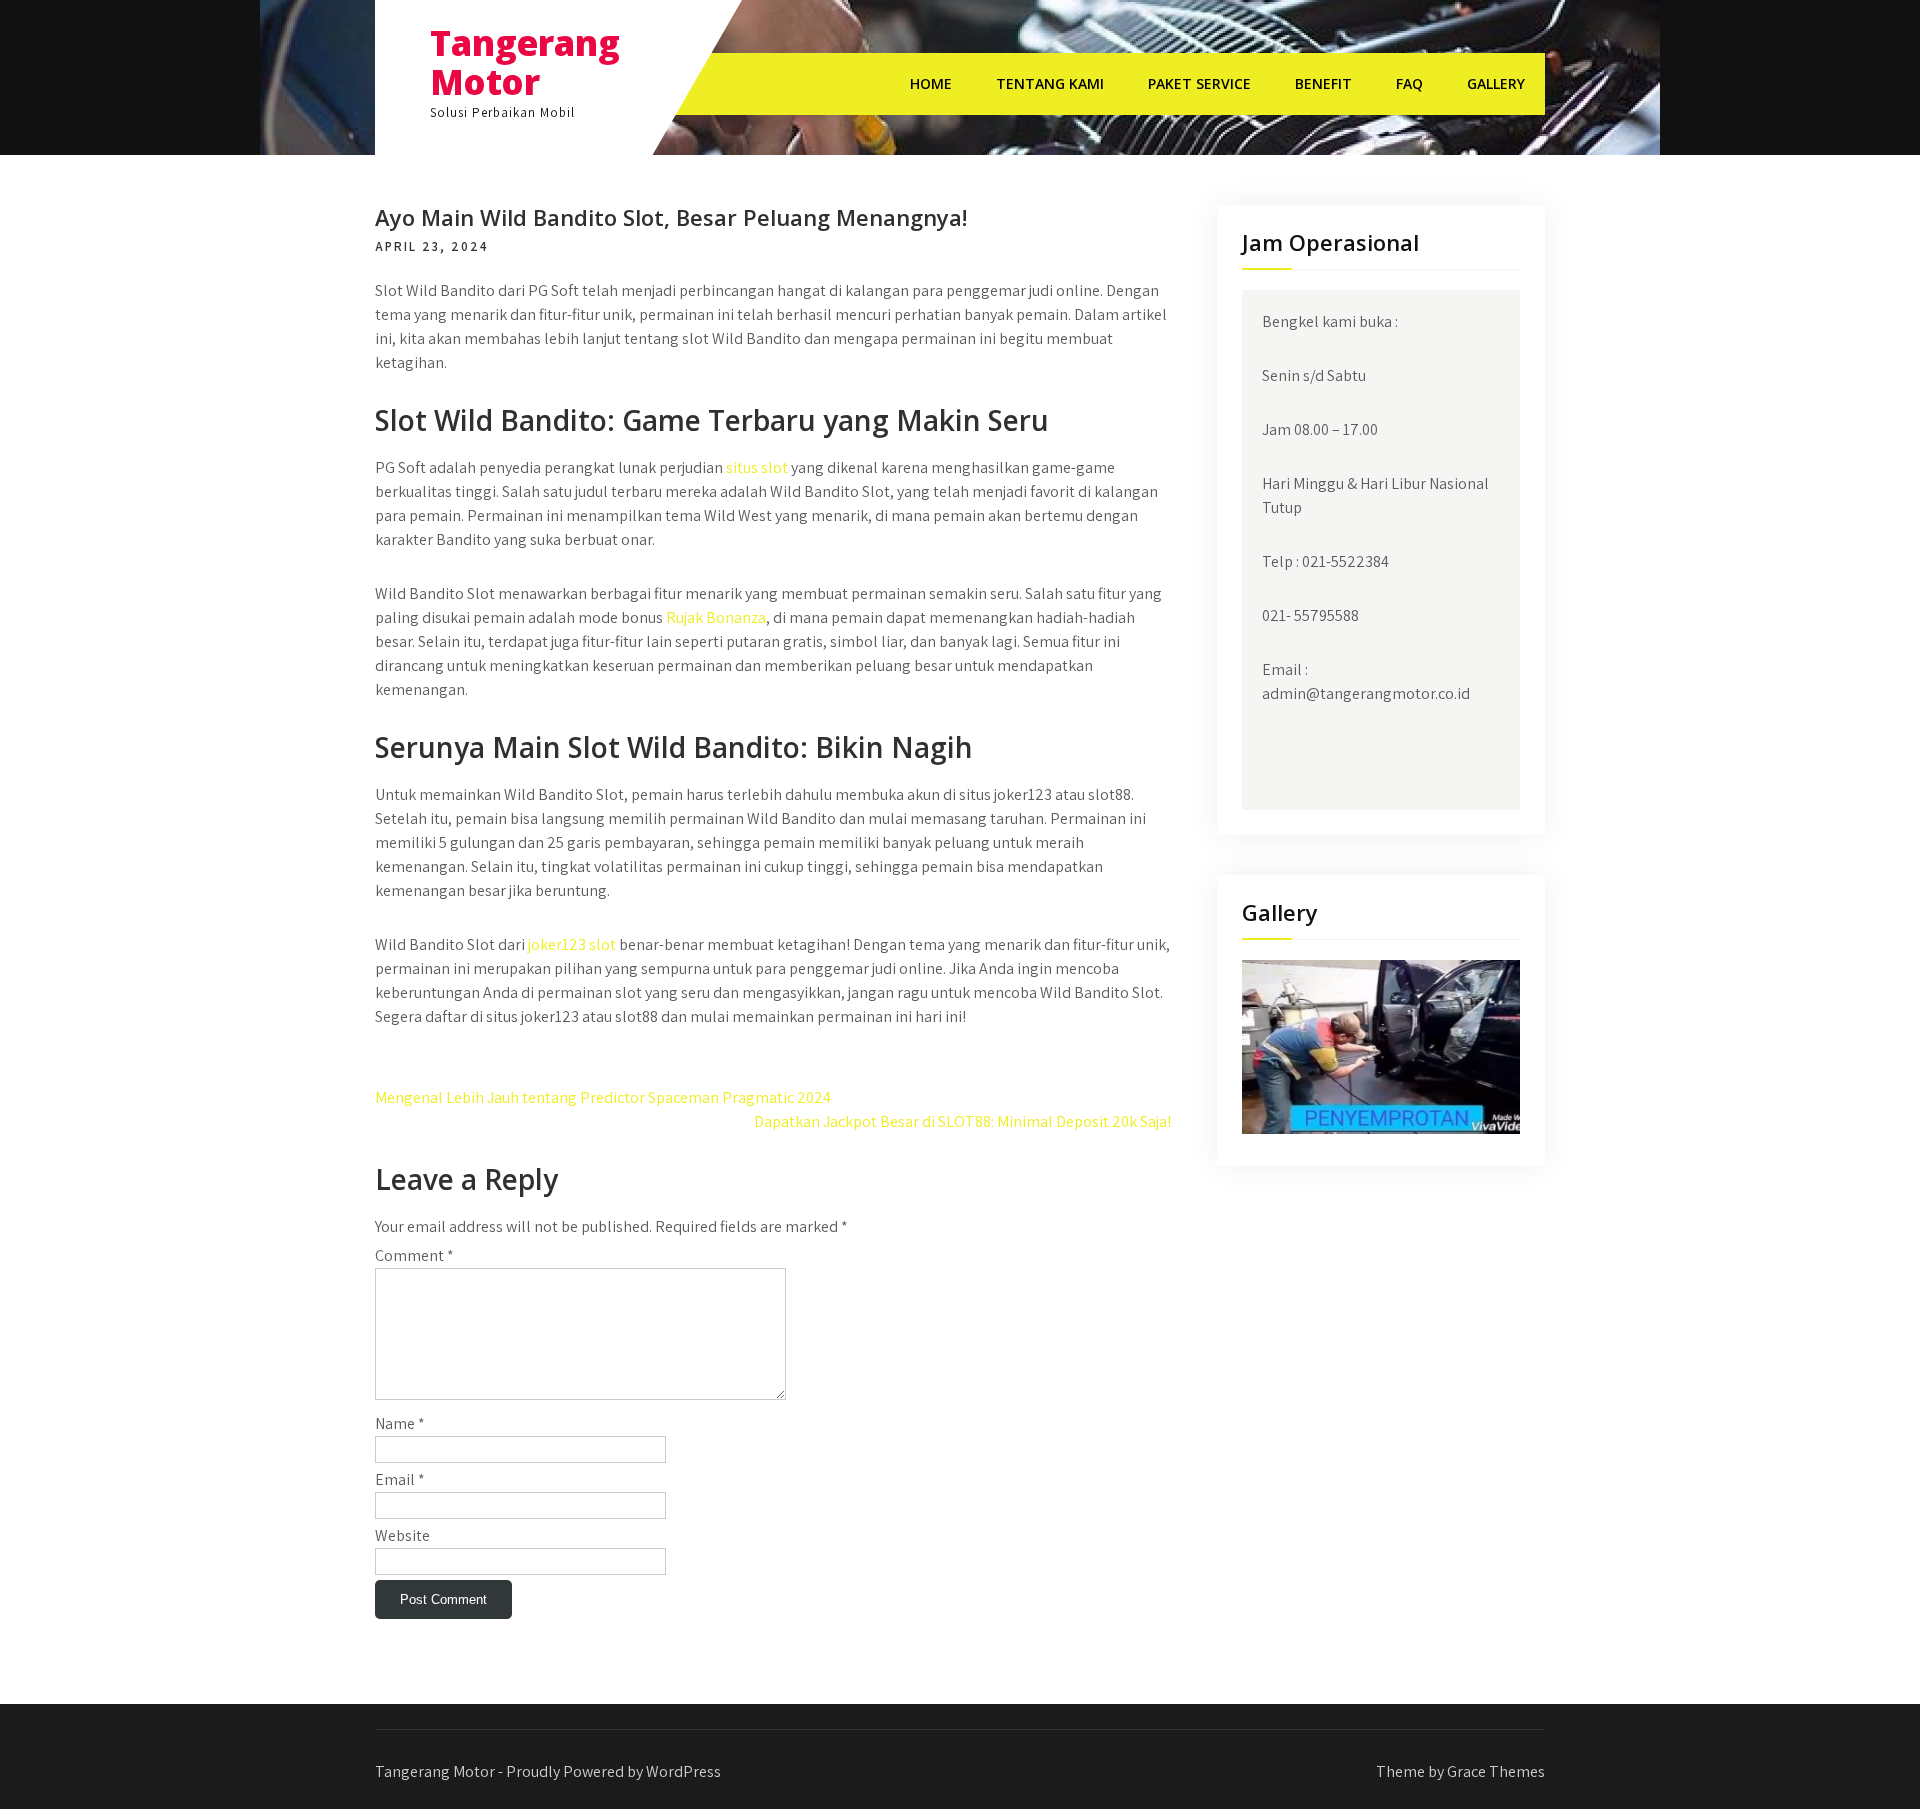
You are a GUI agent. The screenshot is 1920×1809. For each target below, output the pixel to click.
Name (400, 1423)
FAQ (1409, 83)
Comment (414, 1255)
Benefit (1323, 83)
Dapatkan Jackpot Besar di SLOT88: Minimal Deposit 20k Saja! (962, 1121)
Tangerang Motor (525, 62)
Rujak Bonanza (716, 617)
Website (402, 1535)
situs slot (757, 467)
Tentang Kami (1050, 83)
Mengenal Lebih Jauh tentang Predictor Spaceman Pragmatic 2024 (603, 1097)
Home (931, 83)
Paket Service (1199, 83)
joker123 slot (572, 944)
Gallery (1496, 83)
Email (400, 1479)
